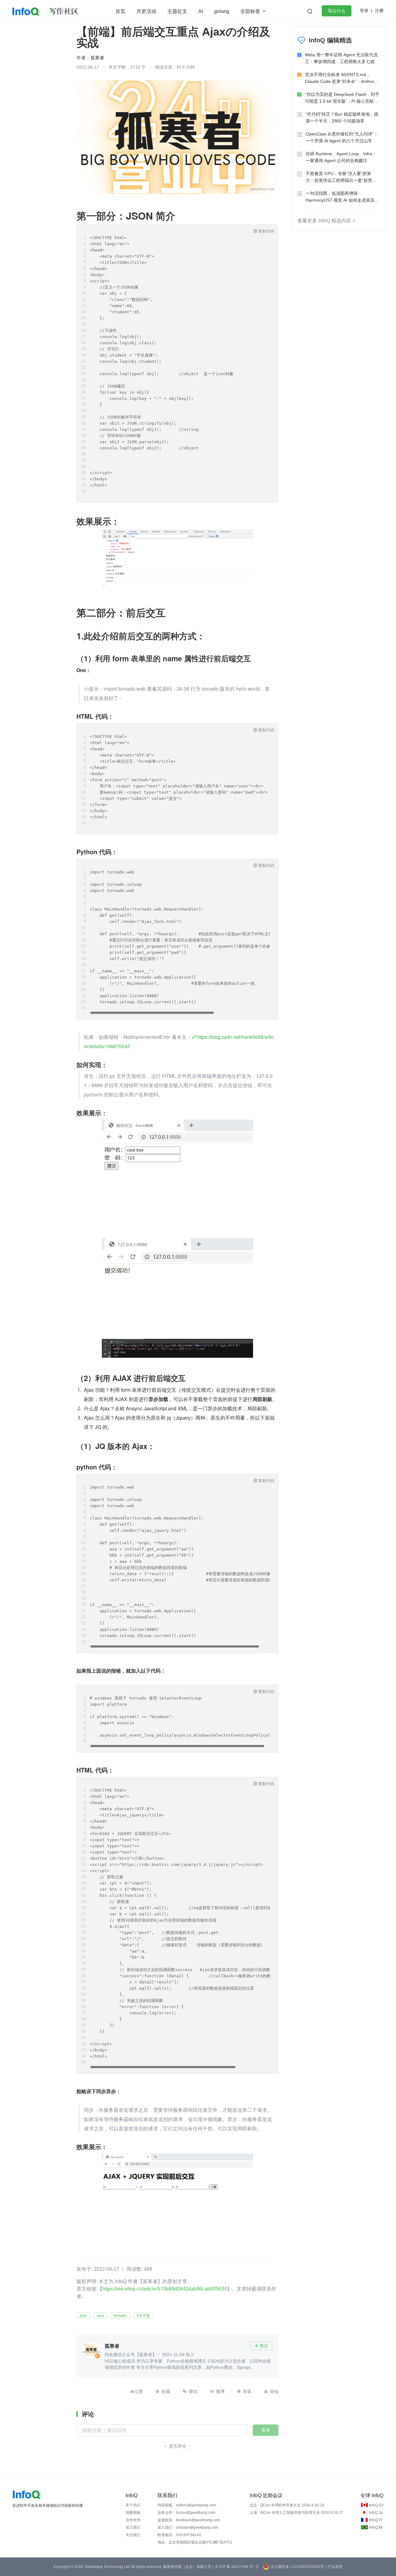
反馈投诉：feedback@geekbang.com (189, 2520)
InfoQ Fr (376, 2520)
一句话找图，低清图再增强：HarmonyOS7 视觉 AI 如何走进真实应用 (342, 197)
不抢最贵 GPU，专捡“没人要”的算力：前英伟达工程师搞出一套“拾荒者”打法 (342, 177)
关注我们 (133, 2535)
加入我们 (133, 2527)
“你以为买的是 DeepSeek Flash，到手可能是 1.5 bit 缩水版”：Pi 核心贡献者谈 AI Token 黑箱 (342, 98)
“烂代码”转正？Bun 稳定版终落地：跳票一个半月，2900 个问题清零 (342, 118)
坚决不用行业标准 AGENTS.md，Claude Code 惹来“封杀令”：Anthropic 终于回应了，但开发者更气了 (342, 78)
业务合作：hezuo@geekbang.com (186, 2513)
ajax (100, 2316)
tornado (120, 2316)
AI (201, 11)
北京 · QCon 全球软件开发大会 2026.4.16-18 (287, 2505)
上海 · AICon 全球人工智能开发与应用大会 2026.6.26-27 (297, 2513)
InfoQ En (376, 2505)
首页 (120, 11)
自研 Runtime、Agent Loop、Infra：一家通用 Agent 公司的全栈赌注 (341, 157)
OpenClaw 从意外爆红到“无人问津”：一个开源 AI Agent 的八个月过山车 (342, 137)
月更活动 (146, 11)
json (83, 2316)
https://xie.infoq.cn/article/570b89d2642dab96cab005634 (165, 2289)
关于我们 (133, 2505)
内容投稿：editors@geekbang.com (187, 2505)
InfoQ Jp (376, 2513)
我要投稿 (133, 2513)
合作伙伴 (133, 2520)
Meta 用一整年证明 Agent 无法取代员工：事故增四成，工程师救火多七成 (341, 58)
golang (222, 11)
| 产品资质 (334, 2567)
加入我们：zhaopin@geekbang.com (188, 2527)
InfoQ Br (376, 2527)
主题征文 (177, 11)
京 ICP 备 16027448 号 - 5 (237, 2567)
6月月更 (143, 2316)
